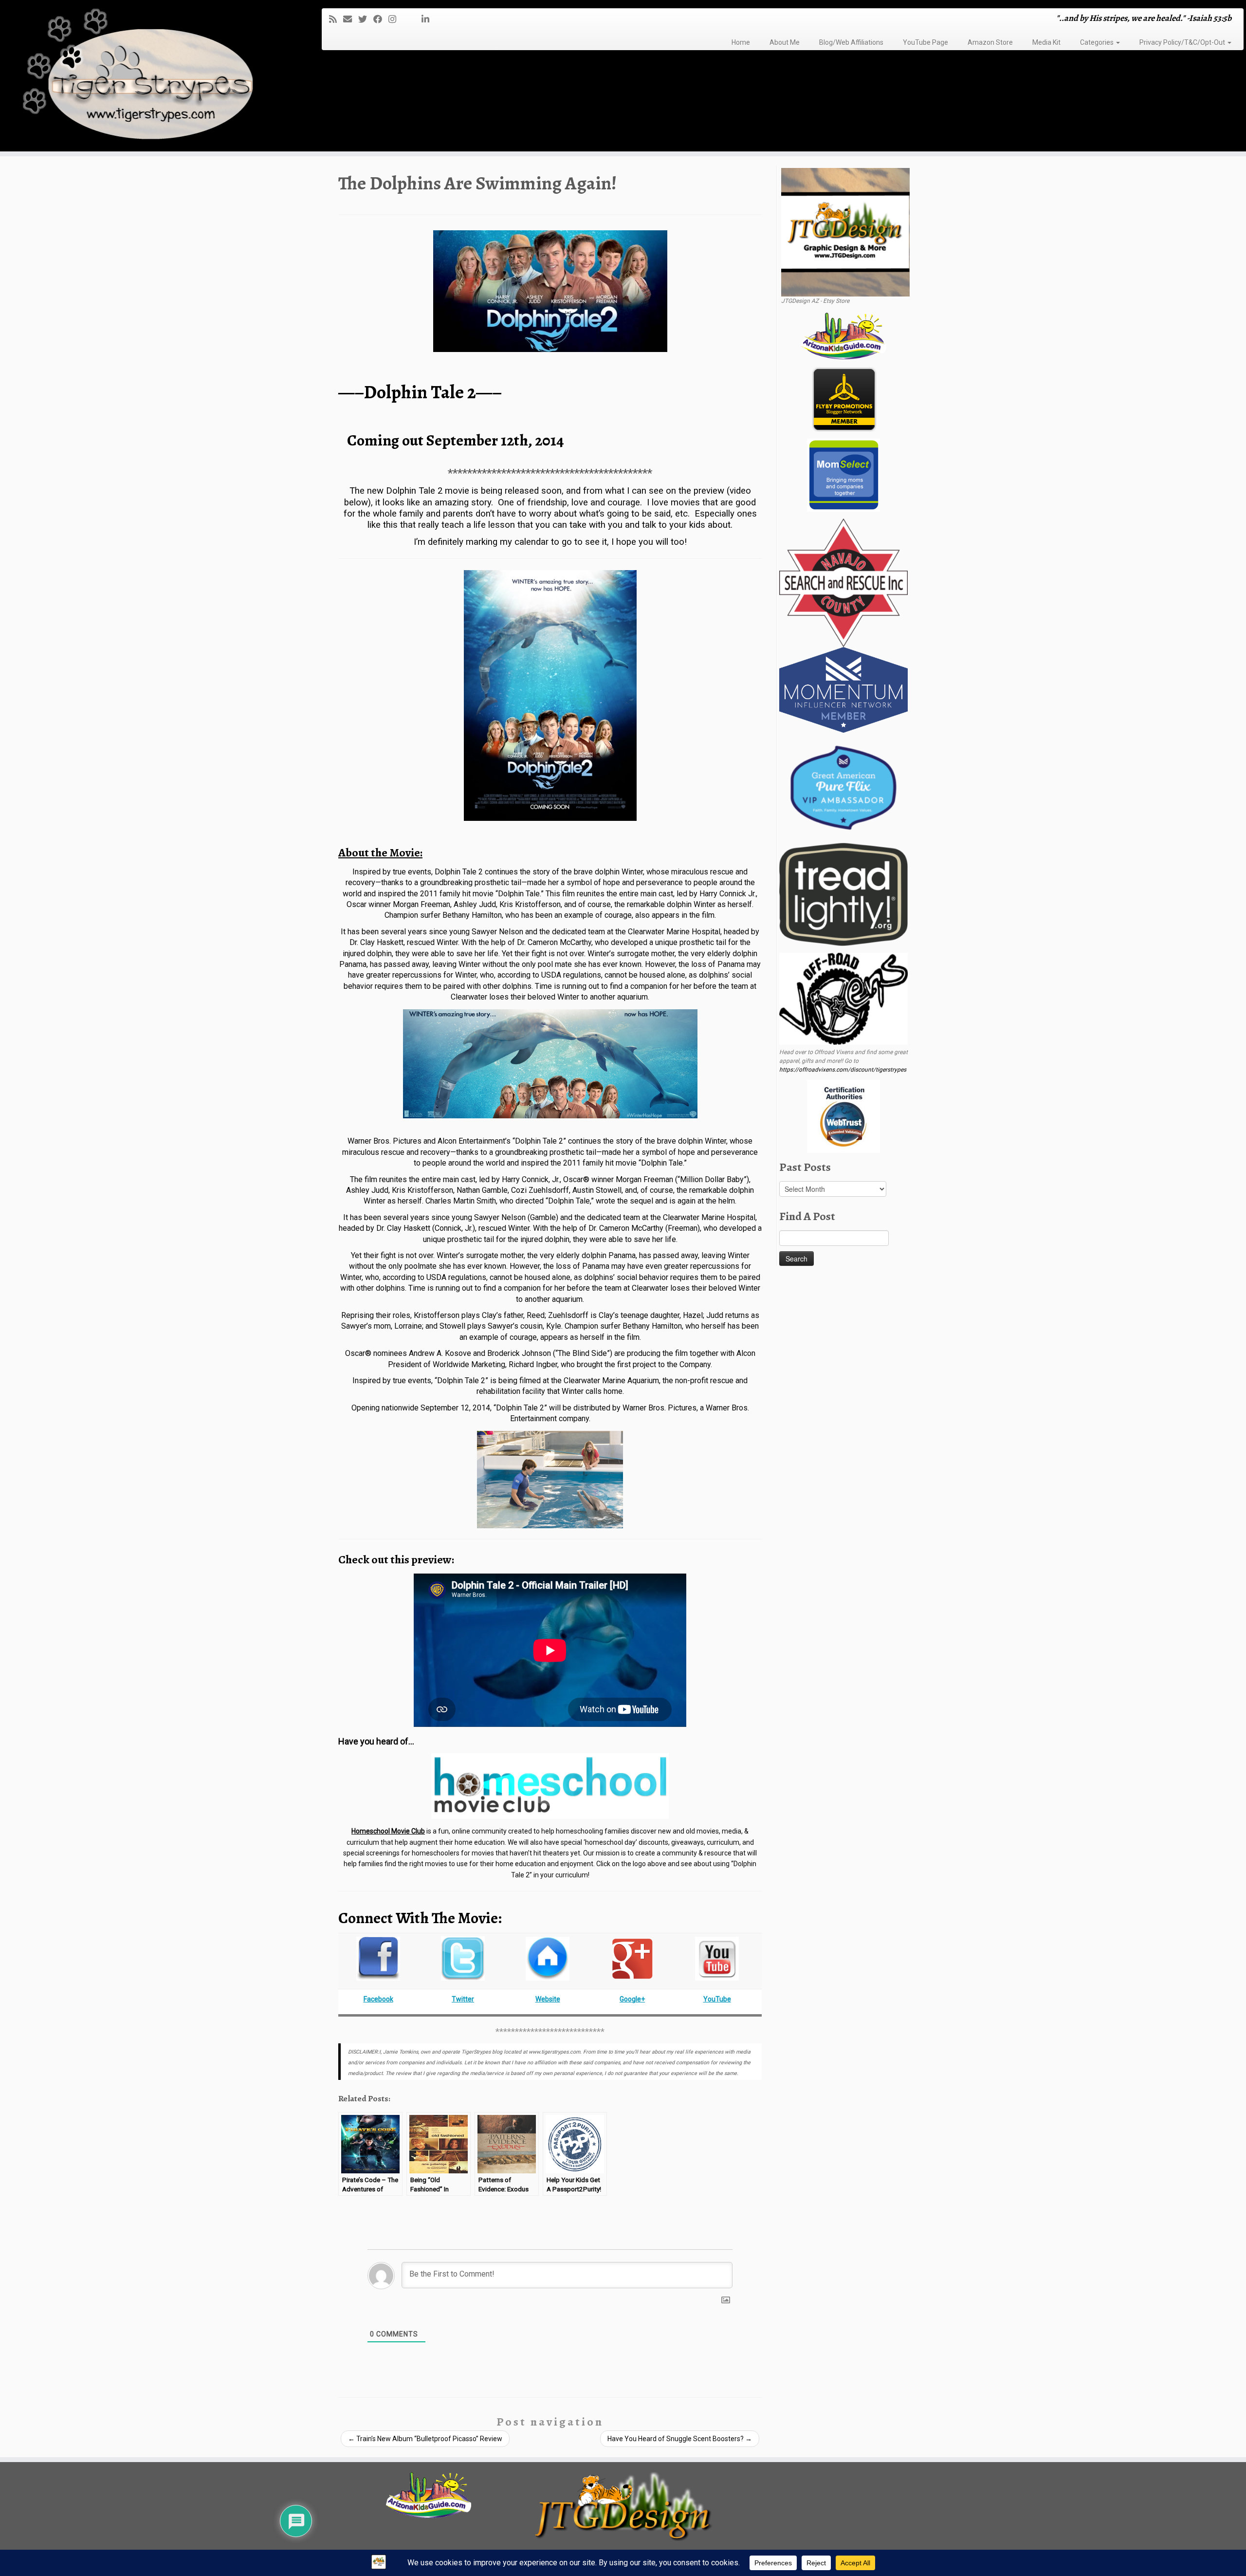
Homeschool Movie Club (388, 1831)
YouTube (717, 1999)
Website (548, 1999)
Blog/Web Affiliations (851, 42)
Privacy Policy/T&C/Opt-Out (1183, 42)
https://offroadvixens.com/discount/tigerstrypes (843, 1070)
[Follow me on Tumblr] (406, 19)
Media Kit (1046, 42)
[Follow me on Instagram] (395, 19)
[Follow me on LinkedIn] (429, 19)
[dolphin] (550, 695)
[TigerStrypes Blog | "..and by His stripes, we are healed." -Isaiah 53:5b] (144, 77)
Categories (1098, 42)
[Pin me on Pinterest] (418, 19)
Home (741, 42)
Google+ (632, 1999)
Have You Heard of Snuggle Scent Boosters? (680, 2439)
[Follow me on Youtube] (412, 19)
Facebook (378, 1999)
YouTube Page (925, 42)
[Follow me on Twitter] (366, 19)
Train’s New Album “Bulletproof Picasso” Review (425, 2439)
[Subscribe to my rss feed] (336, 19)
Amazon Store (990, 42)
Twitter (463, 1999)
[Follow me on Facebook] (381, 19)
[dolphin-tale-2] (550, 291)
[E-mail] (351, 19)
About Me (785, 42)
